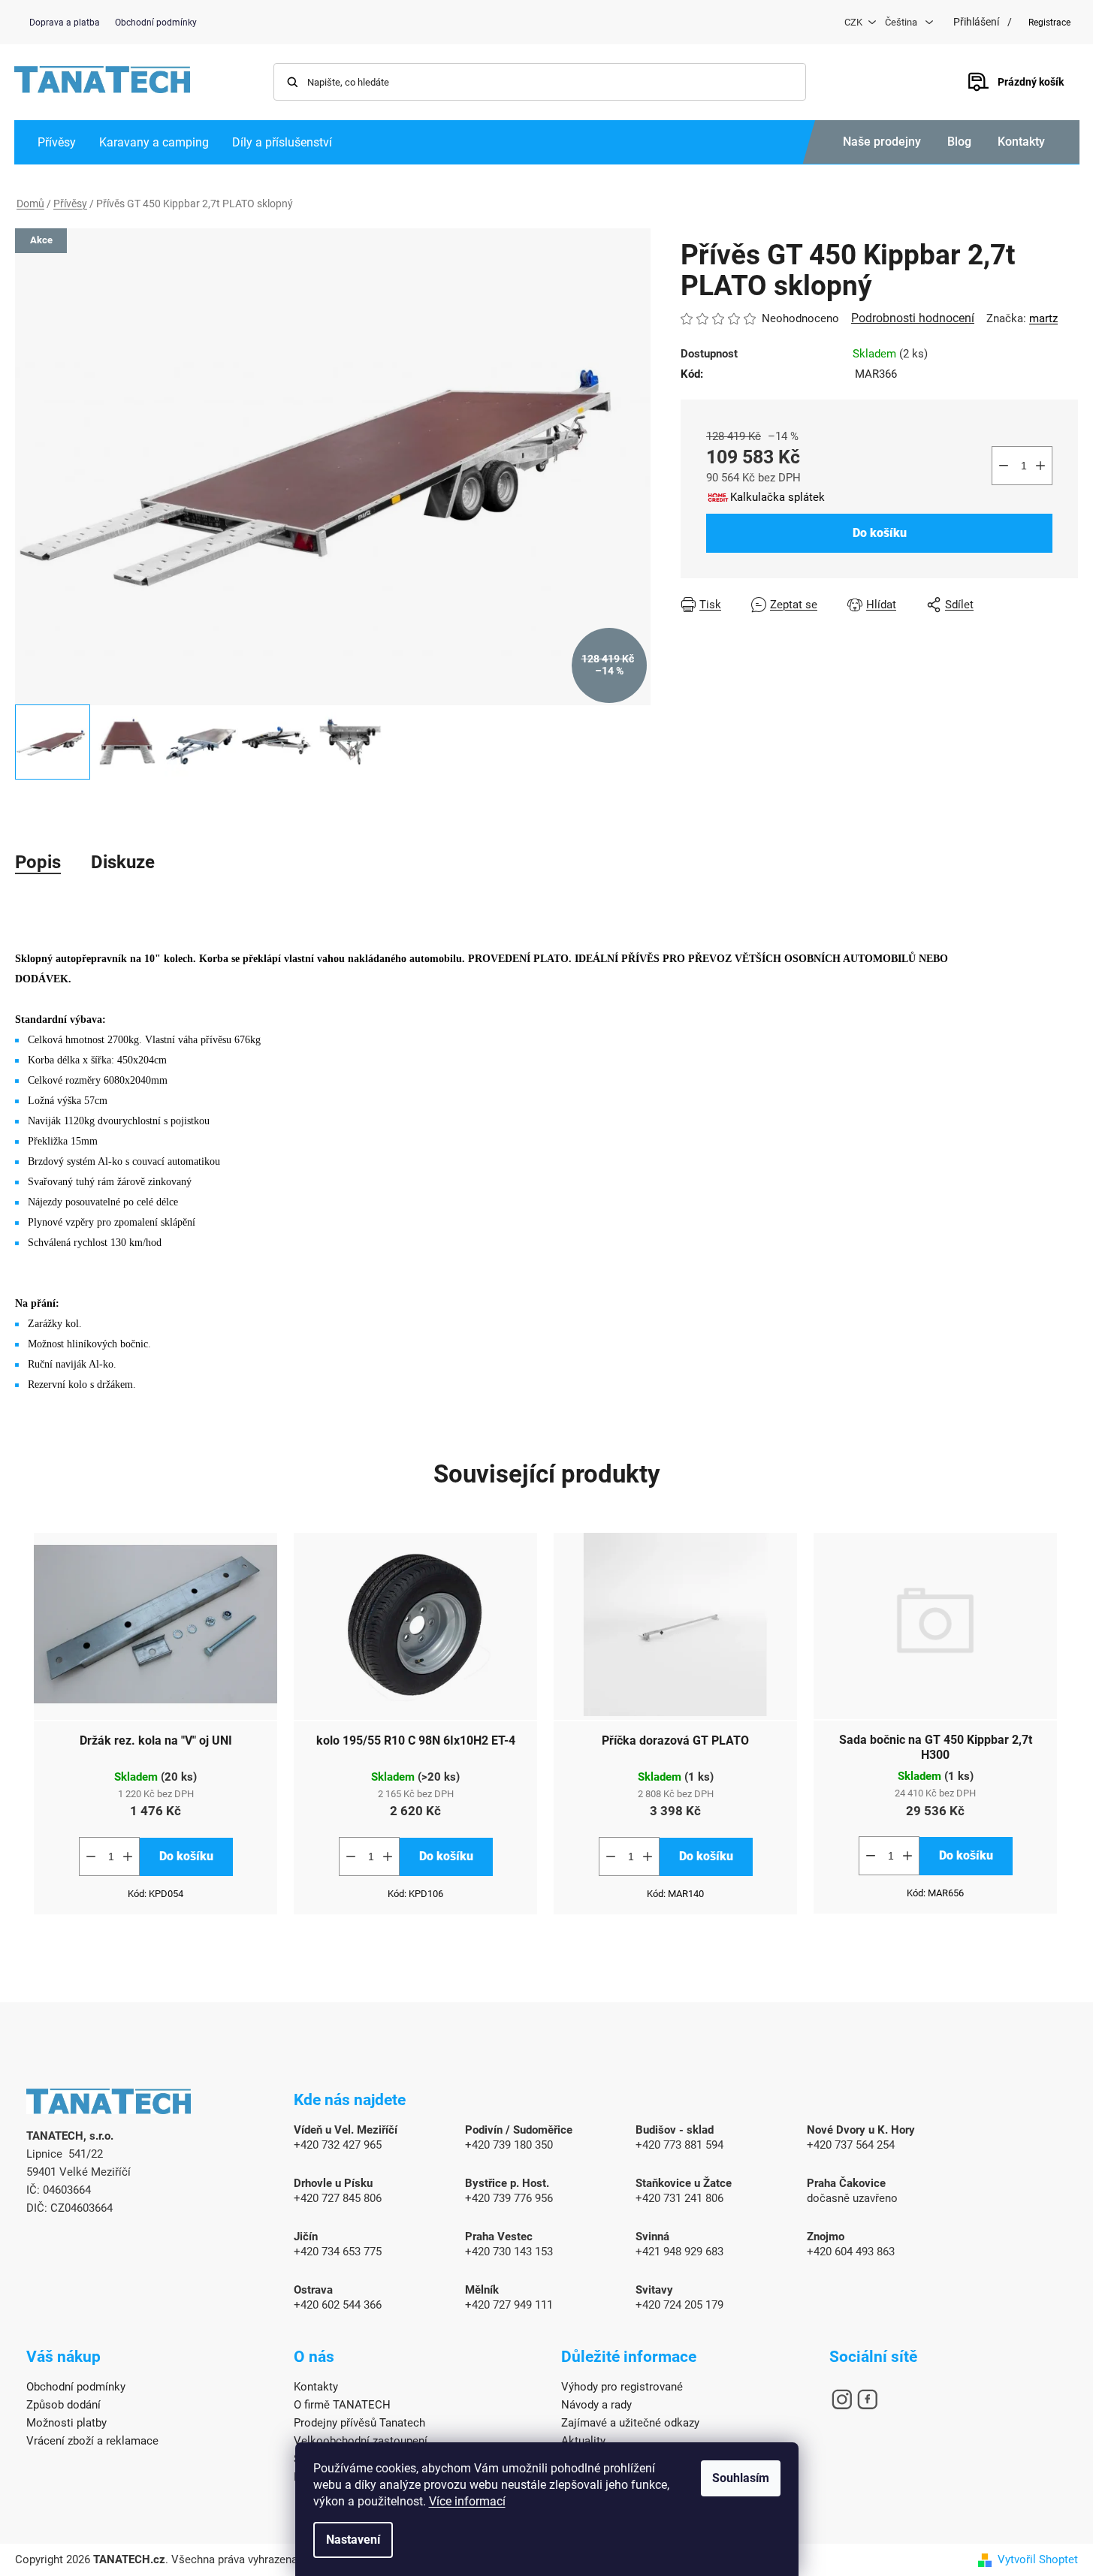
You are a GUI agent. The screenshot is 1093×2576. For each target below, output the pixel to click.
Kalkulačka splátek (777, 497)
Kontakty (1021, 142)
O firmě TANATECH (342, 2405)
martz (1043, 318)
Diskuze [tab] (123, 862)
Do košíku (880, 533)
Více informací (467, 2501)
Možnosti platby (66, 2423)
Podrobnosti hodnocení (913, 318)
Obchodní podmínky (156, 23)
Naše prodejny (882, 142)
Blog (959, 142)
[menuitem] (57, 142)
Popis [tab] (38, 862)
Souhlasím (741, 2478)
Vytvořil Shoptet (1038, 2559)
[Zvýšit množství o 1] (1040, 466)
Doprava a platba (65, 23)
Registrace (1049, 23)
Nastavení (353, 2540)
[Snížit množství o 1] (1004, 466)
